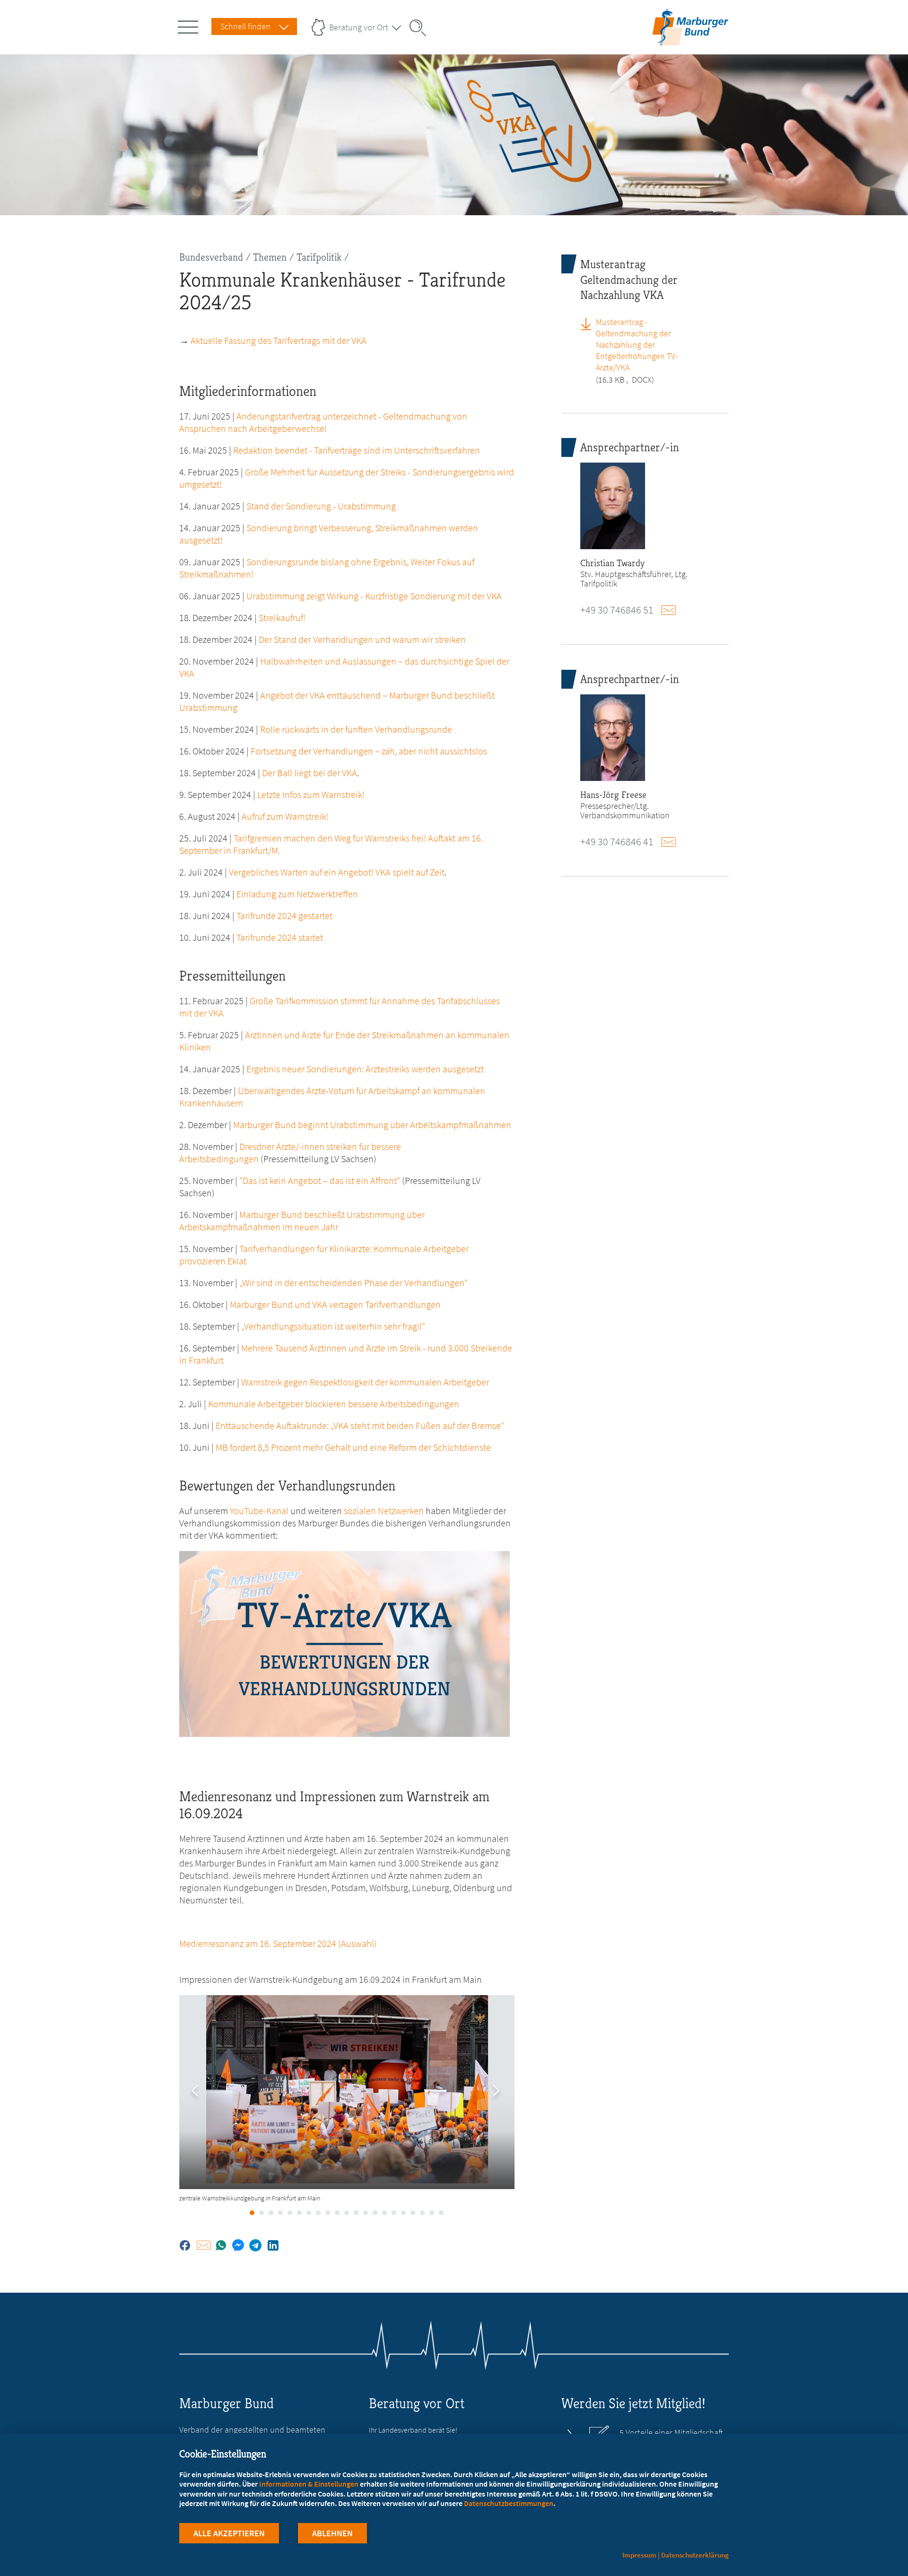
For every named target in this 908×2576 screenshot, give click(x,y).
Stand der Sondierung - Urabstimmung (321, 506)
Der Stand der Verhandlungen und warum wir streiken (362, 639)
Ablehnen (332, 2533)
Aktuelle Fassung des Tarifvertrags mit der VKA (279, 340)
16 (394, 2213)
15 (384, 2213)
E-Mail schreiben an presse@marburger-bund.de (671, 842)
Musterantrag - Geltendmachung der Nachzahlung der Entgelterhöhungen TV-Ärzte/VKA (637, 345)
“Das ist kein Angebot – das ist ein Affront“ (320, 1180)
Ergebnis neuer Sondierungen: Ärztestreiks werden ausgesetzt (365, 1069)
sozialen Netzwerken (384, 1511)
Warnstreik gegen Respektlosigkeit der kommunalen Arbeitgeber (365, 1382)
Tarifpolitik (319, 257)
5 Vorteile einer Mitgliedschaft (671, 2433)
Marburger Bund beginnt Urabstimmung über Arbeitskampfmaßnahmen (372, 1125)
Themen (270, 257)
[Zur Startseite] (690, 39)
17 (403, 2213)
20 (432, 2213)
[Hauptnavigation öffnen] (190, 25)
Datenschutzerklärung (695, 2555)
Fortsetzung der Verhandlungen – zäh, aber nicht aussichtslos (369, 751)
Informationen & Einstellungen (309, 2484)
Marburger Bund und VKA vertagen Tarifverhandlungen (335, 1304)
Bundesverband (211, 257)
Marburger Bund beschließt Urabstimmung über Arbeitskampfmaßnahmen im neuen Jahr (302, 1221)
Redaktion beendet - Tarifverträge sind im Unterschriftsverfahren (357, 450)
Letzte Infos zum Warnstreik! (311, 794)
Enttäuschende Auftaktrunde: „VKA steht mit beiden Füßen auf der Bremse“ (359, 1425)
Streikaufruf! (282, 618)
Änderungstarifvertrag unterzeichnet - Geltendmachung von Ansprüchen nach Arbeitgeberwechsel (323, 422)
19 (422, 2213)
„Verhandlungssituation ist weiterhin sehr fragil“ (333, 1326)
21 (441, 2213)
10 (337, 2213)
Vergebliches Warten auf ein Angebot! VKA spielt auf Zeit (337, 872)
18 (413, 2213)
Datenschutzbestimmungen (509, 2503)
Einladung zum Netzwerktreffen (297, 894)
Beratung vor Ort (359, 27)
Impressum (639, 2555)
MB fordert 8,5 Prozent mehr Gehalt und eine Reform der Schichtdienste (353, 1447)
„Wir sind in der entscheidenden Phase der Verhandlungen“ (354, 1283)
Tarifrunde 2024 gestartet (284, 916)
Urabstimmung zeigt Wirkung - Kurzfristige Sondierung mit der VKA (374, 596)
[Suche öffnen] (421, 28)
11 (347, 2213)
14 (375, 2213)
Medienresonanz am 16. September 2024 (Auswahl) (278, 1943)
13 (366, 2213)
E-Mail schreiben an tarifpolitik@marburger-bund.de (671, 610)
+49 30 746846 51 (617, 610)
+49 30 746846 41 (617, 841)
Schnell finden (245, 26)
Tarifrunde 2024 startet (280, 937)
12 (356, 2213)
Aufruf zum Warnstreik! (285, 816)
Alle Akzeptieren (229, 2533)
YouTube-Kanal (259, 1511)
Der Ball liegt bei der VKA (310, 773)
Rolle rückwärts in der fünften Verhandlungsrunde (356, 729)
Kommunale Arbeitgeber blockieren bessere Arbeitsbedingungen (334, 1404)
